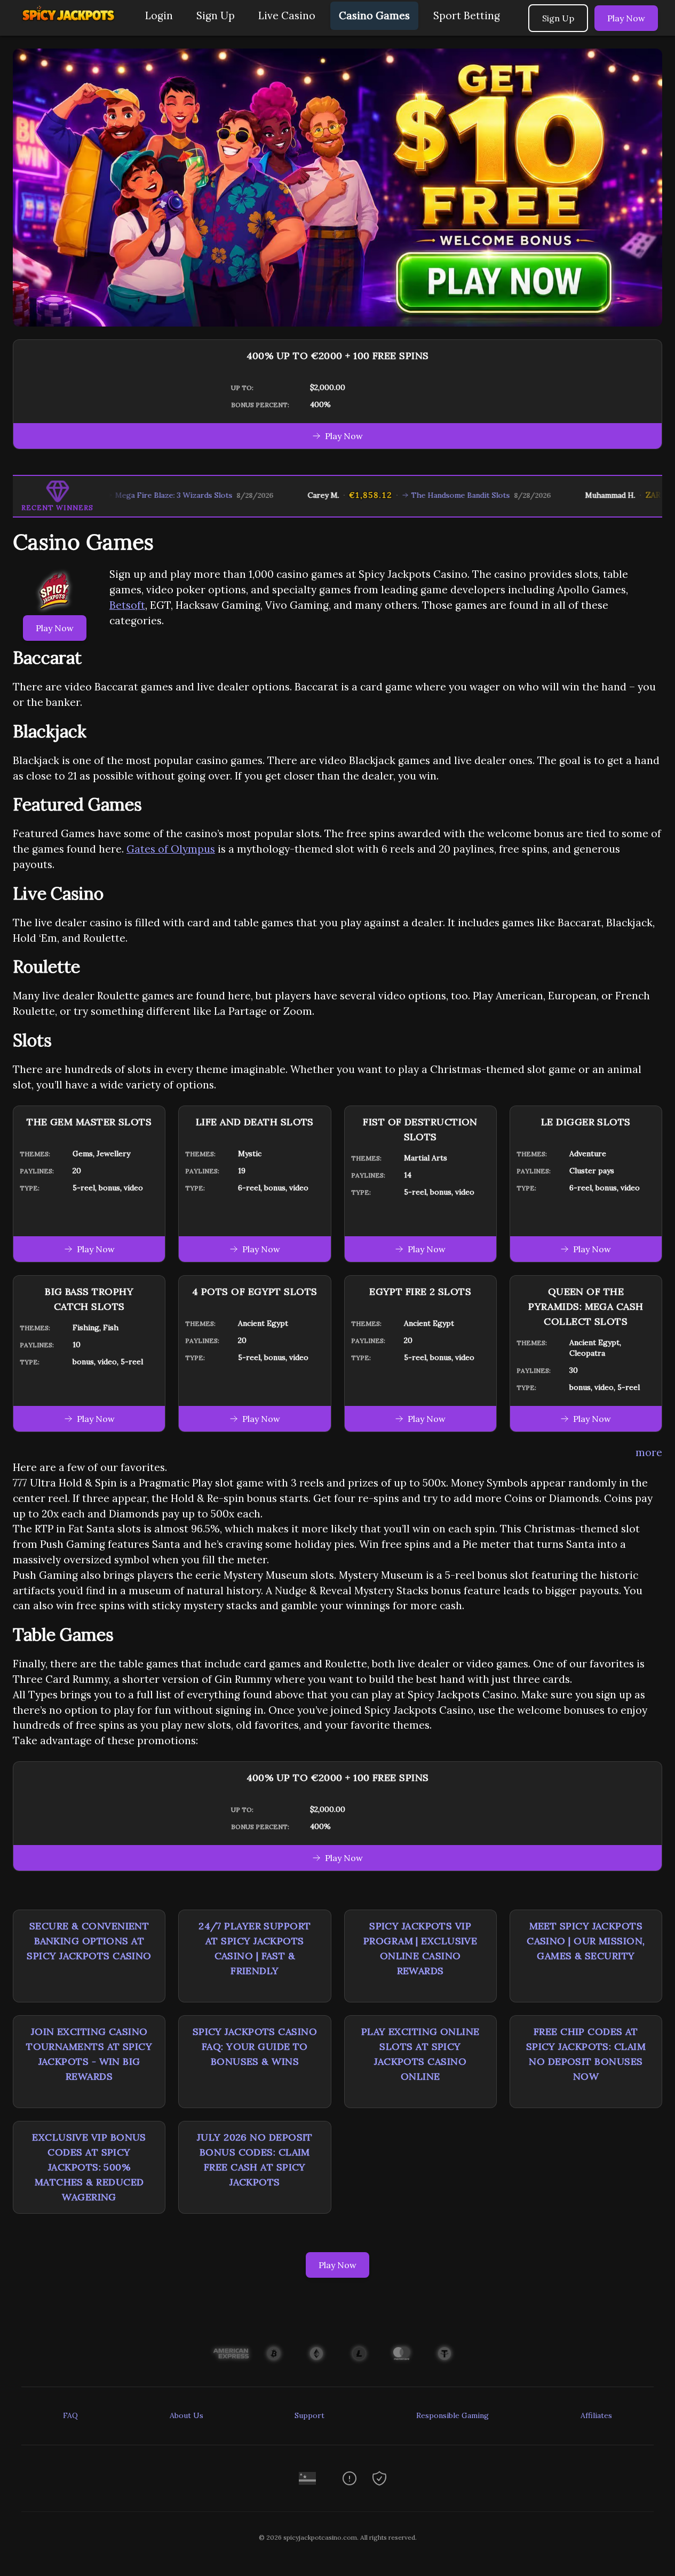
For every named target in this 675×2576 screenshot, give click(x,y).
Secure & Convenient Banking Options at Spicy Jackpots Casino (89, 1941)
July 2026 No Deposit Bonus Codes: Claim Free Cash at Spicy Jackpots (255, 2160)
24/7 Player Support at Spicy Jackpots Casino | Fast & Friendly (255, 1948)
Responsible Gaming (452, 2415)
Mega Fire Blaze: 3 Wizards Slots (128, 495)
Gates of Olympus (171, 849)
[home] (70, 28)
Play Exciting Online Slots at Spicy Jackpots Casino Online (420, 2054)
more (649, 1452)
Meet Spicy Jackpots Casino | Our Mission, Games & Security (586, 1941)
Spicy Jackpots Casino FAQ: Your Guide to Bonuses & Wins (255, 2046)
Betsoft (127, 605)
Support (309, 2415)
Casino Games (374, 15)
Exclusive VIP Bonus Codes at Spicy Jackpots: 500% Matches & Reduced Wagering (89, 2167)
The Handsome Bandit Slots (414, 495)
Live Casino (287, 15)
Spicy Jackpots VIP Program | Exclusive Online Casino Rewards (420, 1948)
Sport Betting (467, 15)
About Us (186, 2415)
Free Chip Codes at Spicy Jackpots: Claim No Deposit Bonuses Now (586, 2054)
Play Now (626, 18)
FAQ (70, 2415)
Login (159, 15)
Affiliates (596, 2415)
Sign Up (216, 15)
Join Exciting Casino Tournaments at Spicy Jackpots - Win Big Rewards (89, 2054)
